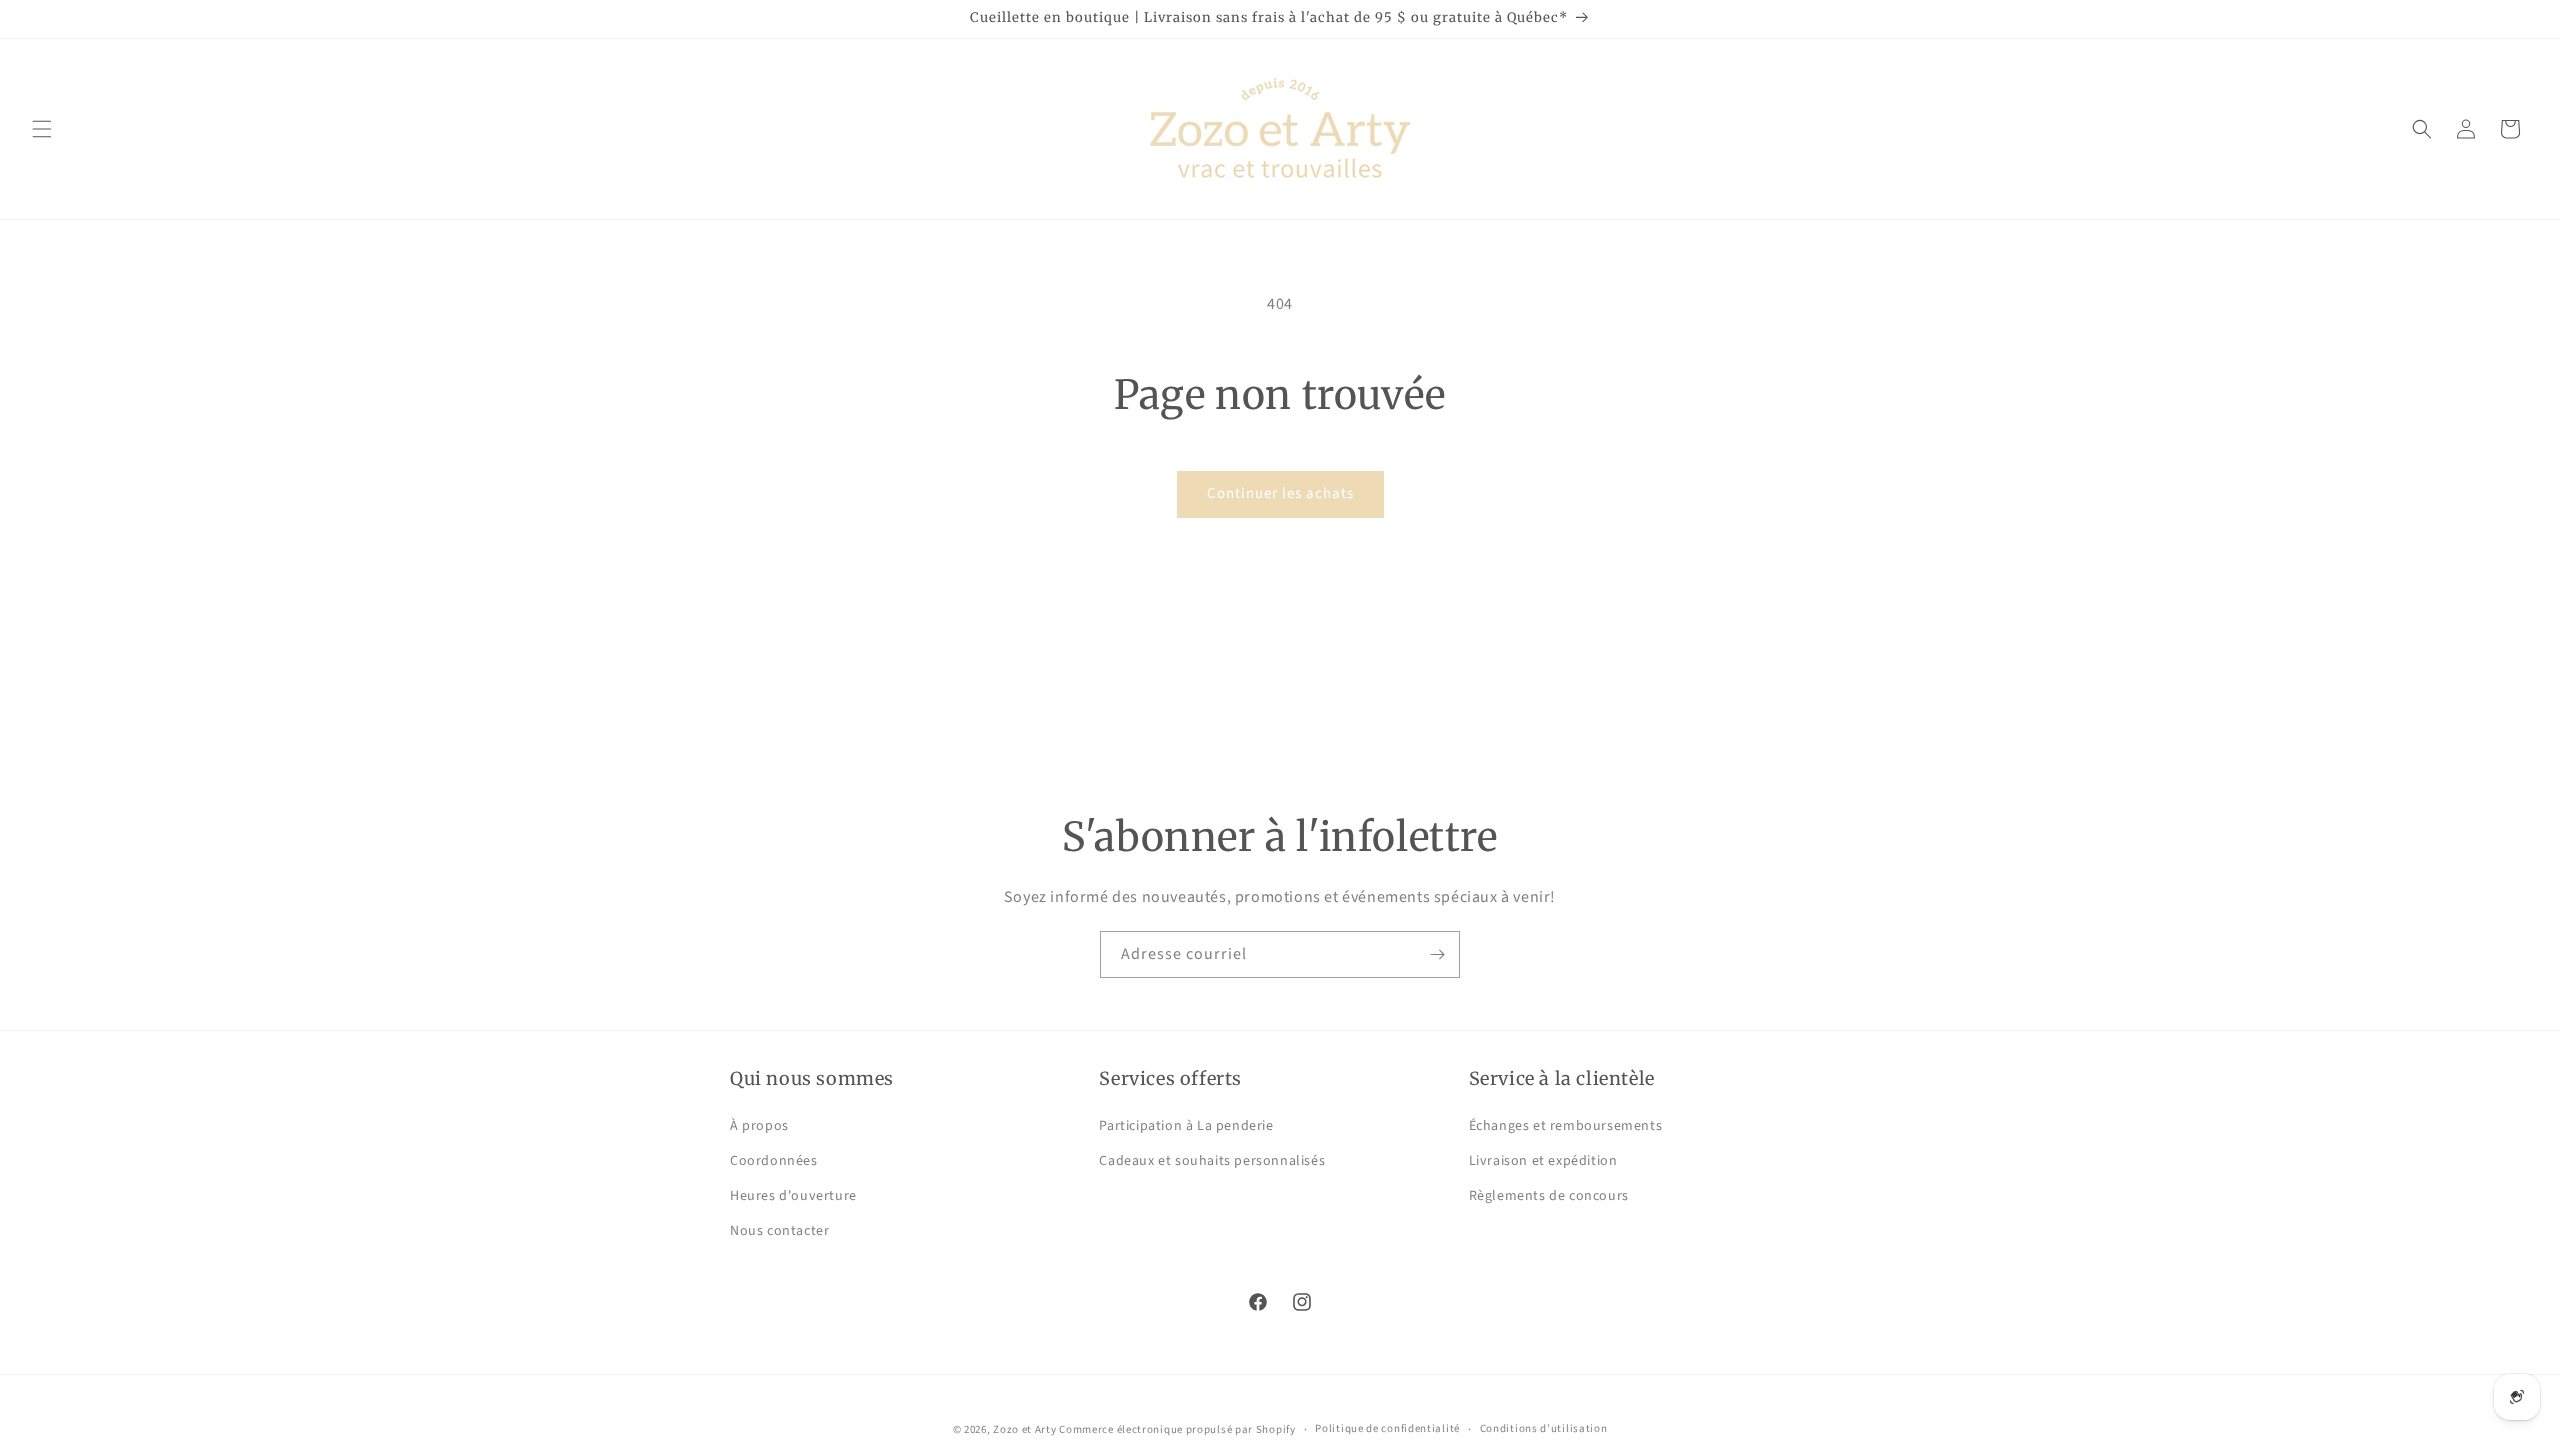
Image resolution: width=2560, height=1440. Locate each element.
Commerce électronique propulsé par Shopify (1177, 1429)
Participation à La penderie (1186, 1126)
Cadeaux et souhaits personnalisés (1212, 1161)
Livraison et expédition (1543, 1161)
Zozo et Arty (1024, 1429)
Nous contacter (779, 1231)
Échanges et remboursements (1566, 1126)
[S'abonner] (1437, 954)
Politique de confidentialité (1387, 1428)
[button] (42, 129)
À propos (759, 1126)
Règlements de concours (1549, 1196)
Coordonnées (774, 1161)
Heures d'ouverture (793, 1196)
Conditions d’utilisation (1544, 1428)
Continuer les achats (1280, 493)
